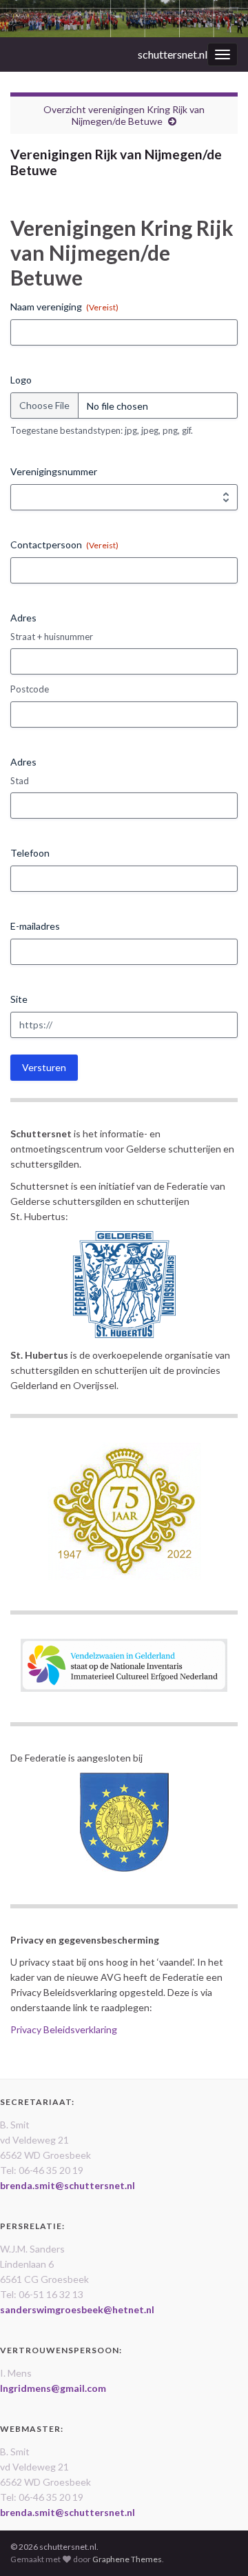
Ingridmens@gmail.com (53, 2388)
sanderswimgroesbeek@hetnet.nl (77, 2309)
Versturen (44, 1067)
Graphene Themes (127, 2559)
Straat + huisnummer (52, 637)
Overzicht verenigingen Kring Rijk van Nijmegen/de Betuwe (124, 115)
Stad (20, 781)
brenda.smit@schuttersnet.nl (68, 2185)
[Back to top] (217, 2545)
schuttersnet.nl (173, 54)
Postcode (30, 689)
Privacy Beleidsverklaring (64, 2029)
